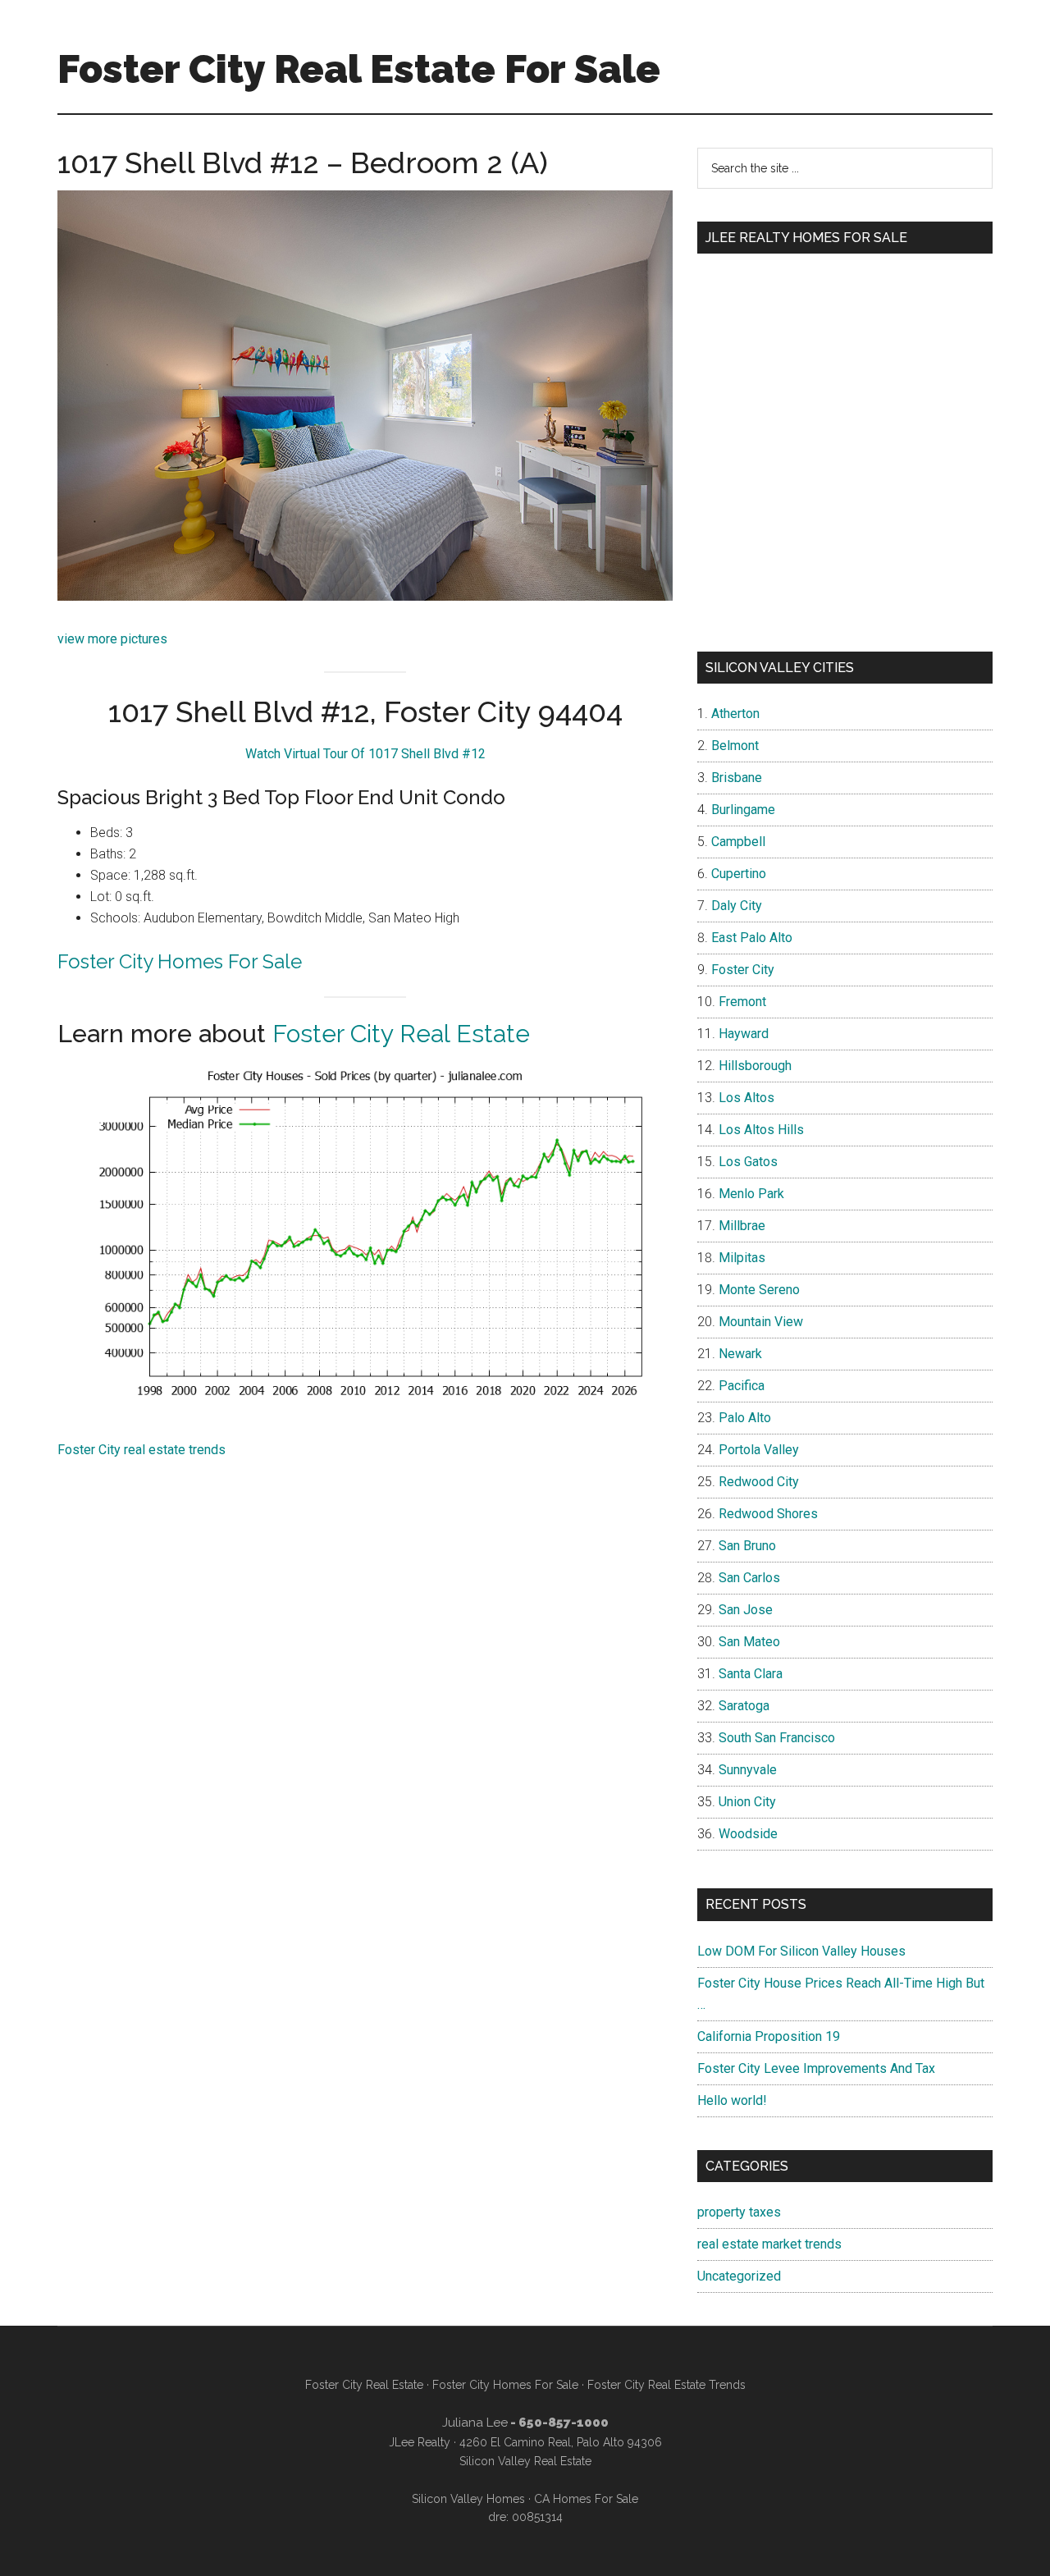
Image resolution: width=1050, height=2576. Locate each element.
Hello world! (732, 2100)
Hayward (744, 1034)
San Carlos (749, 1578)
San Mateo (749, 1642)
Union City (747, 1802)
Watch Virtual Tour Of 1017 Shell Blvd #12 (365, 754)
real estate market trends (769, 2244)
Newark (740, 1354)
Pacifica (742, 1386)
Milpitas (742, 1258)
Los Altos (746, 1098)
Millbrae (742, 1226)
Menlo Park (751, 1194)
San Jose (746, 1610)
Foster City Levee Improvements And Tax (816, 2068)
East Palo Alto (752, 938)
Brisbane (737, 778)
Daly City (737, 906)
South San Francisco (777, 1738)
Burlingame (743, 810)
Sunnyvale (748, 1770)
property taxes (739, 2212)
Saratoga (744, 1706)
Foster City (743, 970)
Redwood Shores (768, 1514)
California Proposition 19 (769, 2036)
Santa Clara (751, 1674)
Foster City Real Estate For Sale (359, 69)
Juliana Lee (475, 2423)
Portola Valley (759, 1450)
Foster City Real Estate (401, 1034)
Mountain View (761, 1322)
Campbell (738, 842)
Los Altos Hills (761, 1130)
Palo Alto (745, 1418)
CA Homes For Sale (586, 2499)
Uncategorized (739, 2276)
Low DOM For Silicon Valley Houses (801, 1951)
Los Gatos (748, 1162)
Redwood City (759, 1482)
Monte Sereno (759, 1290)
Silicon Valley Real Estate (525, 2461)
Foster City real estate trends (142, 1450)
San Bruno (747, 1546)
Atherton (735, 714)
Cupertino (739, 874)
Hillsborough (755, 1066)
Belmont (735, 746)
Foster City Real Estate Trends (667, 2385)
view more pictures (112, 639)
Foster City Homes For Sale (180, 961)
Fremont (742, 1002)
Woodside (748, 1834)
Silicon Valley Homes (468, 2499)
